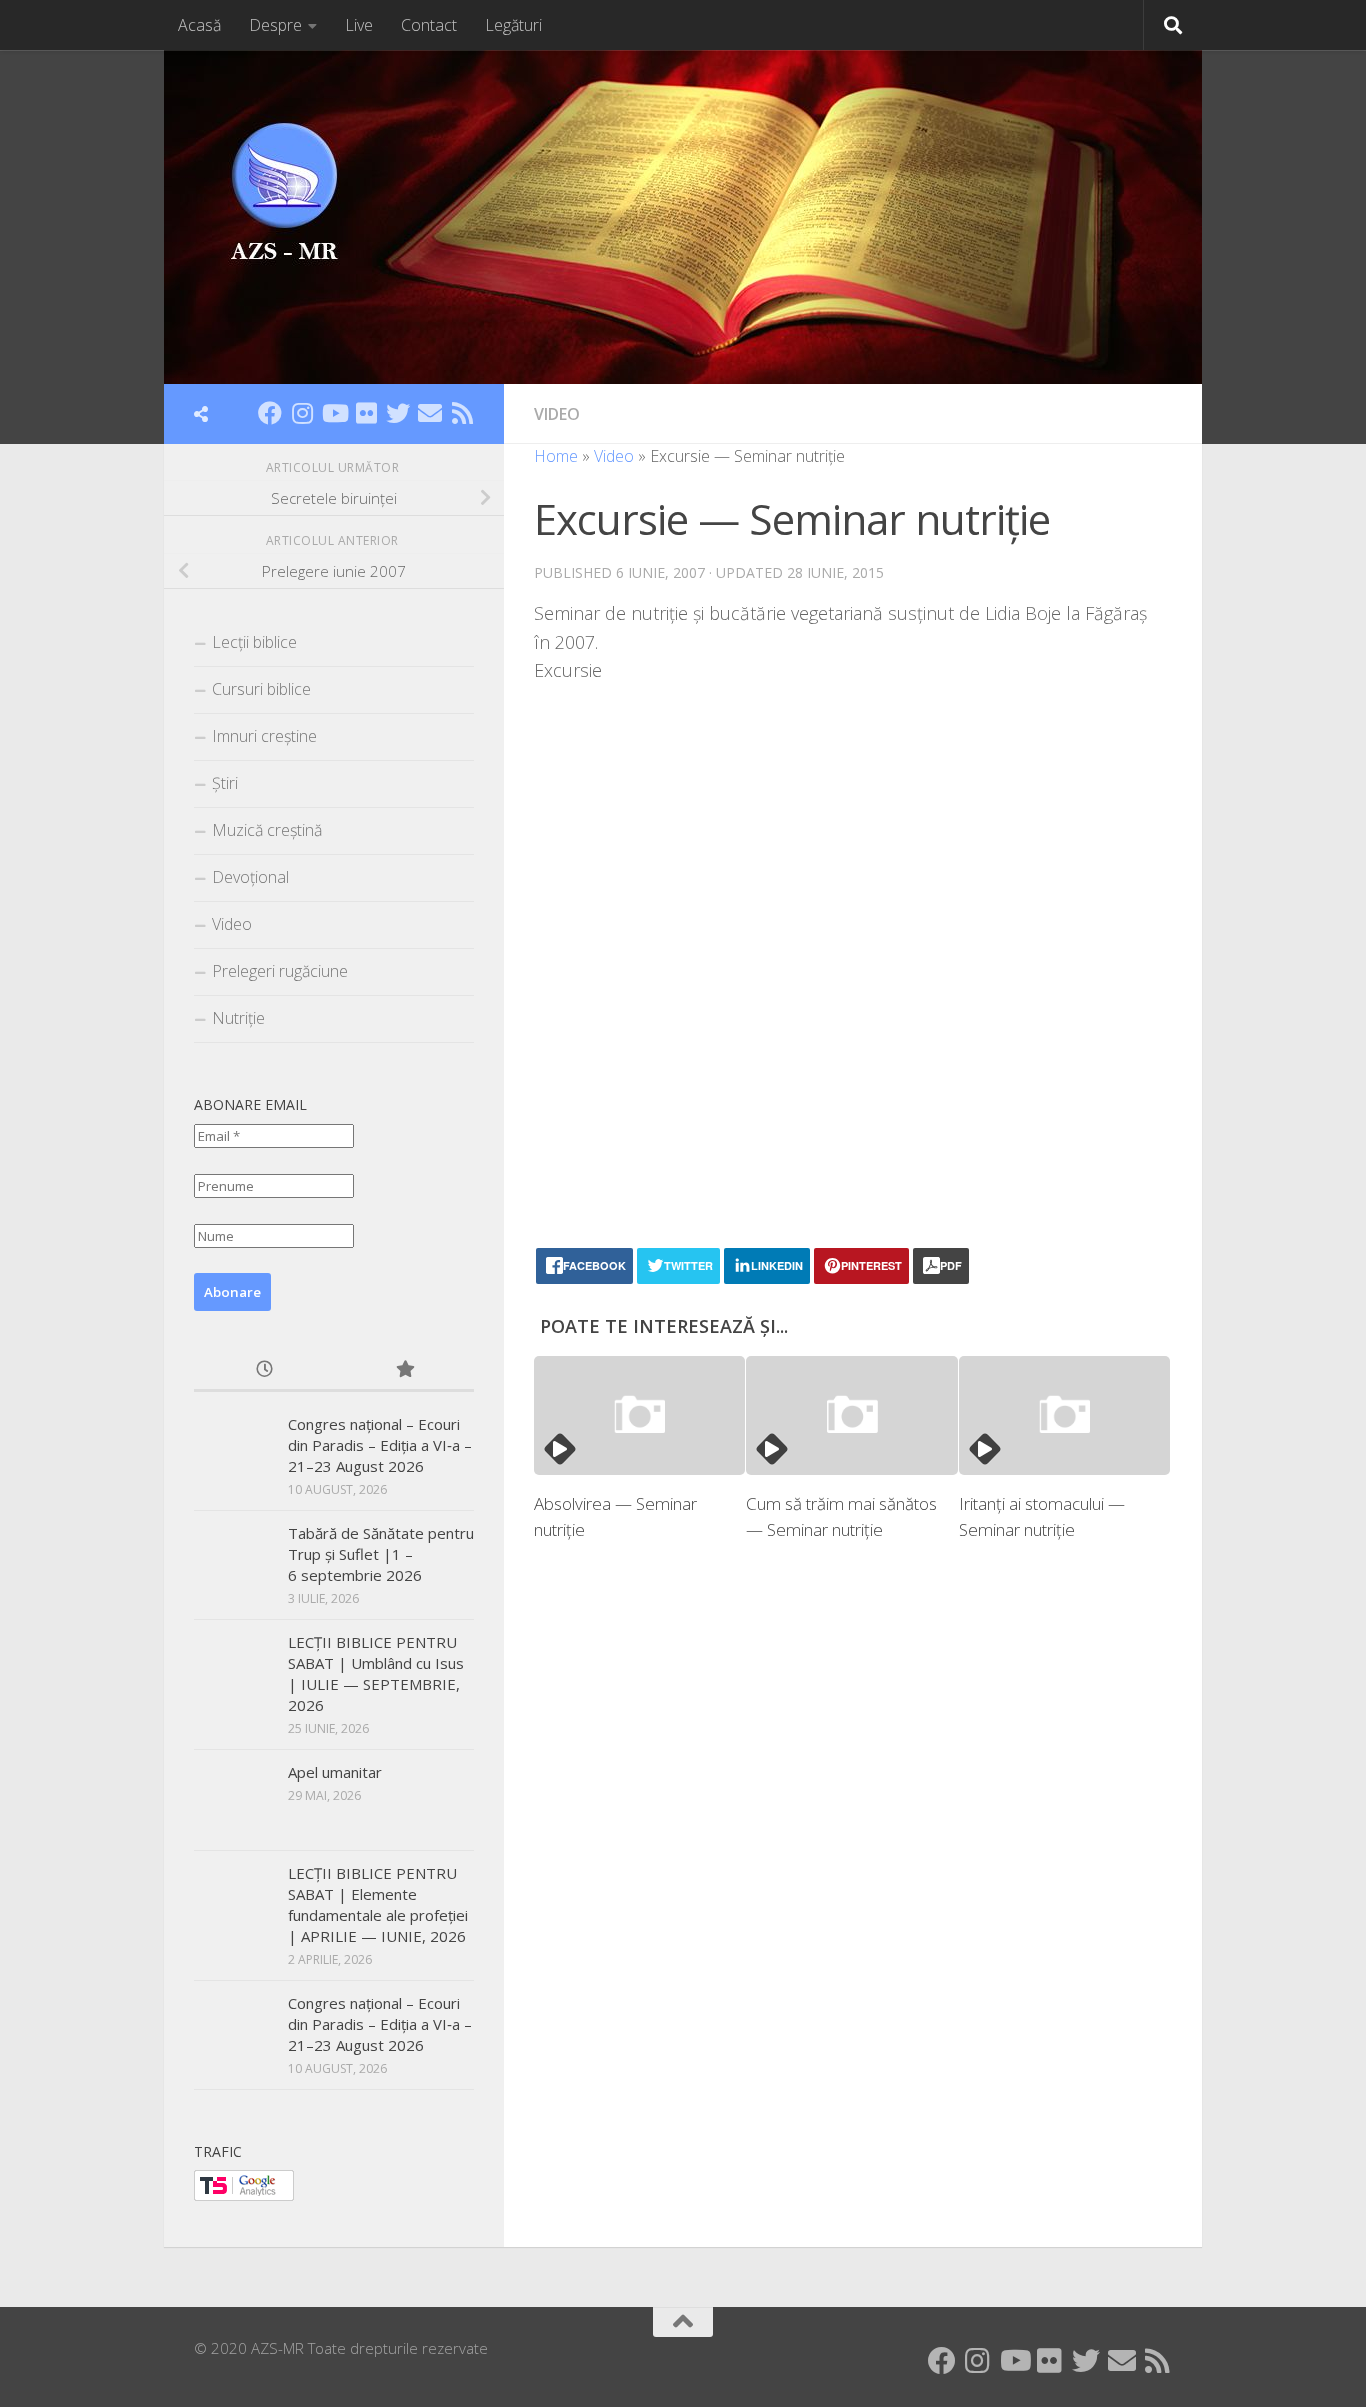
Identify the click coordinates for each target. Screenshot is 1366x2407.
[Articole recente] (264, 1370)
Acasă (199, 25)
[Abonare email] (430, 413)
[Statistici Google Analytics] (244, 2195)
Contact (429, 25)
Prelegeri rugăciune (280, 971)
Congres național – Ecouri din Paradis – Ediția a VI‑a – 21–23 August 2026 (380, 1445)
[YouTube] (334, 413)
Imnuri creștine (264, 736)
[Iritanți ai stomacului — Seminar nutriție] (1064, 1415)
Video (557, 414)
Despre (275, 25)
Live (359, 25)
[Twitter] (398, 413)
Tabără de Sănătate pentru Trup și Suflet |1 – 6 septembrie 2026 (381, 1554)
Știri (225, 783)
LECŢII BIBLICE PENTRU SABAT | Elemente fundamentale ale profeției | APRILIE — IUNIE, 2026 (378, 1904)
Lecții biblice (254, 642)
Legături (513, 25)
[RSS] (462, 413)
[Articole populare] (404, 1370)
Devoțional (250, 877)
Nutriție (238, 1018)
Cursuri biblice (261, 689)
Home (556, 456)
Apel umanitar (335, 1772)
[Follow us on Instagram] (302, 413)
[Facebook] (270, 413)
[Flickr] (366, 413)
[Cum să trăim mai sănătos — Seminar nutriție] (851, 1415)
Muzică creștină (267, 830)
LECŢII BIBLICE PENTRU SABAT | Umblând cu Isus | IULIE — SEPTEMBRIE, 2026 (376, 1673)
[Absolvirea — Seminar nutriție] (639, 1415)
